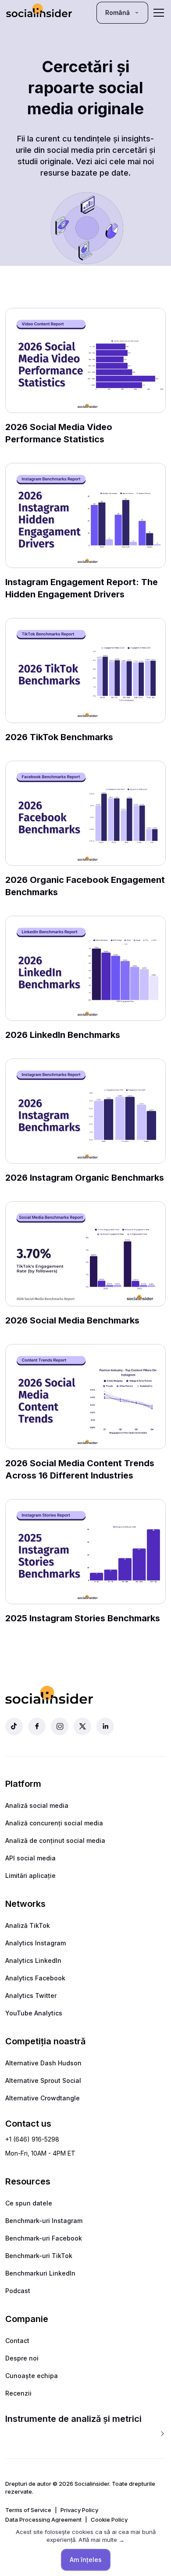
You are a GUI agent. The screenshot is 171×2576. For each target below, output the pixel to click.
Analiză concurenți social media (54, 1823)
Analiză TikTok (28, 1925)
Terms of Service (28, 2510)
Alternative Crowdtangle (43, 2098)
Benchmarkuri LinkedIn (40, 2273)
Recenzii (18, 2393)
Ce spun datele (29, 2203)
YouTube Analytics (34, 2013)
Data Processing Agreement (43, 2520)
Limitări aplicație (30, 1876)
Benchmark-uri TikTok (39, 2256)
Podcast (18, 2291)
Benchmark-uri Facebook (44, 2238)
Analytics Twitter (31, 1996)
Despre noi (22, 2358)
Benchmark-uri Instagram (44, 2221)
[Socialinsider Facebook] (37, 1726)
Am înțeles (86, 2560)
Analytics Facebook (35, 1978)
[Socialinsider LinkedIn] (105, 1726)
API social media (30, 1858)
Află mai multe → (102, 2540)
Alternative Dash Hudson (43, 2063)
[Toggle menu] (159, 13)
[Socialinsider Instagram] (60, 1726)
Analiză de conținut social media (55, 1840)
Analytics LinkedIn (33, 1960)
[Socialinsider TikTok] (14, 1726)
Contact (17, 2341)
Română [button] (118, 12)
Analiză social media (37, 1805)
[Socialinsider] (39, 12)
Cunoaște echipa (32, 2376)
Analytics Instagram (36, 1943)
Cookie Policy (109, 2520)
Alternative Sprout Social (43, 2080)
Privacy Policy (79, 2510)
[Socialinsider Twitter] (82, 1726)
